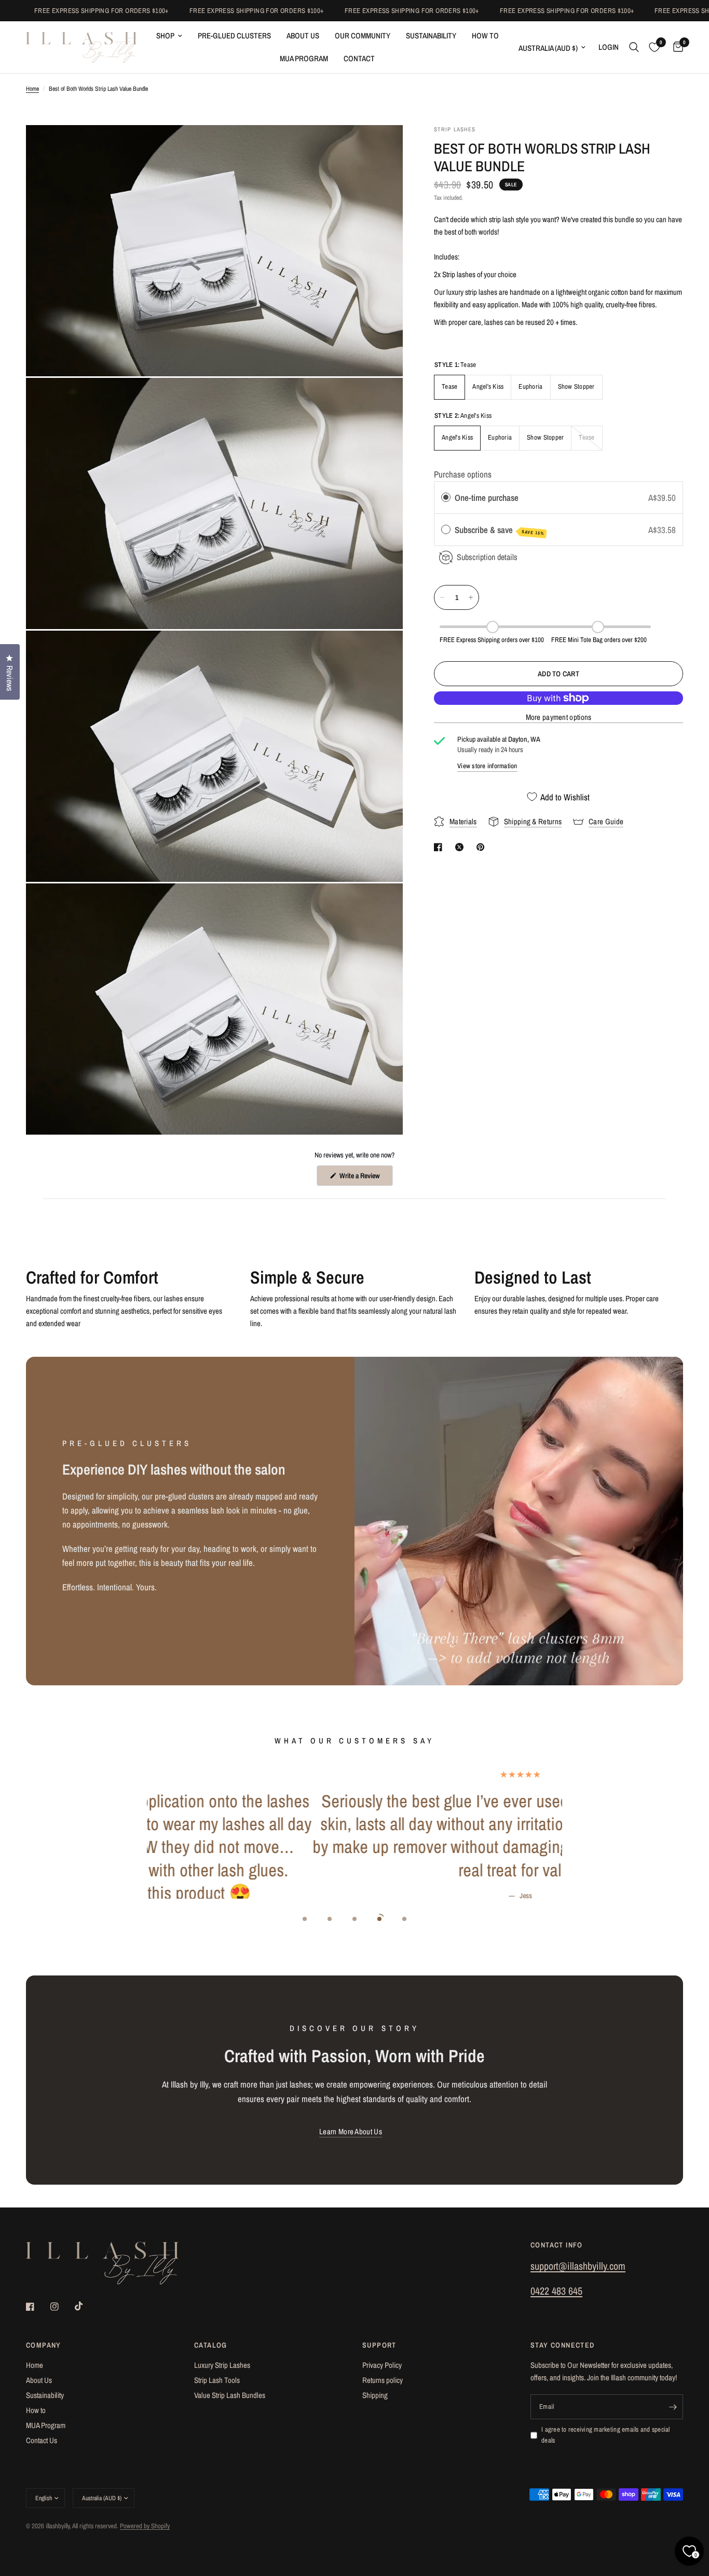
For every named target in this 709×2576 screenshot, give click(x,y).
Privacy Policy (382, 2365)
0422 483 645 (556, 2291)
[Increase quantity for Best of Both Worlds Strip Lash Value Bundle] (471, 597)
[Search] (634, 47)
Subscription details (487, 557)
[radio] (446, 498)
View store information (487, 766)
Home (32, 89)
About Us (303, 36)
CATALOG (211, 2345)
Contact (359, 58)
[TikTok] (86, 2306)
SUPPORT (379, 2345)
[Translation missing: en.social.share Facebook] (440, 847)
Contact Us (42, 2440)
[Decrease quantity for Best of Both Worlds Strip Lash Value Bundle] (442, 597)
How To (485, 36)
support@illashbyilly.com (578, 2266)
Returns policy (383, 2380)
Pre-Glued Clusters (234, 36)
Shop (165, 36)
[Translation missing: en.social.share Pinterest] (483, 847)
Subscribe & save (499, 530)
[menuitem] (169, 36)
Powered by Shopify (145, 2526)
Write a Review (361, 1178)
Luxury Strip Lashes (222, 2365)
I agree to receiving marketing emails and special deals (606, 2435)
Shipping (375, 2395)
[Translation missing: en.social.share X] (461, 847)
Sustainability (431, 36)
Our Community (363, 36)
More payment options (559, 717)
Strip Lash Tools (217, 2380)
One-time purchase (487, 498)
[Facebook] (37, 2307)
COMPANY (44, 2345)
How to (36, 2410)
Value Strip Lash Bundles (230, 2395)
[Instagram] (62, 2307)
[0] (676, 47)
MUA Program (304, 58)
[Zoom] (381, 147)
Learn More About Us (351, 2131)
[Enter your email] (673, 2407)
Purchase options (463, 474)
